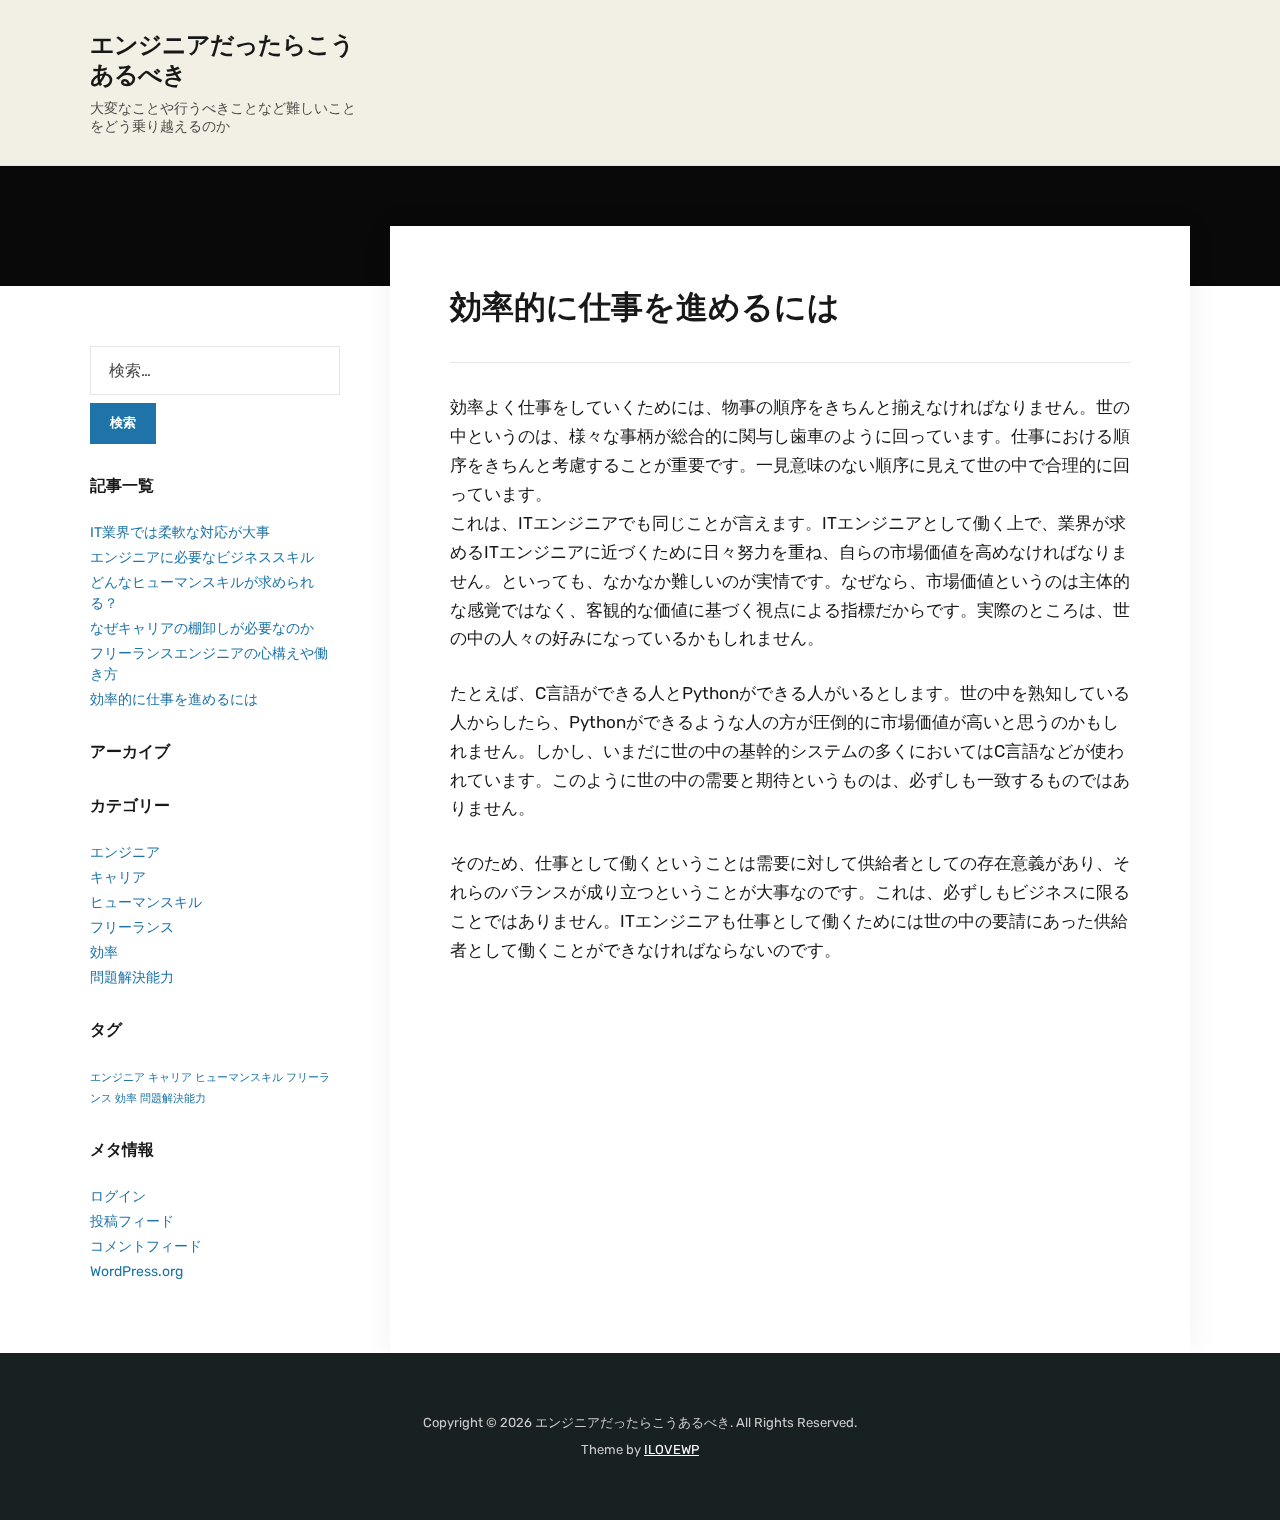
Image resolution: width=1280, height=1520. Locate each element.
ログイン (118, 1196)
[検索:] (215, 370)
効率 (104, 952)
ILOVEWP (671, 1449)
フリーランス (132, 927)
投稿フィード (132, 1221)
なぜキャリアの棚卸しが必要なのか (202, 628)
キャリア (118, 877)
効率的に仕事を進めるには (174, 699)
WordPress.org (136, 1271)
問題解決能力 (132, 977)
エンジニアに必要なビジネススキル (202, 557)
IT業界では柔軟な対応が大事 (180, 532)
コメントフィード (146, 1246)
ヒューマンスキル (146, 902)
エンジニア (125, 852)
